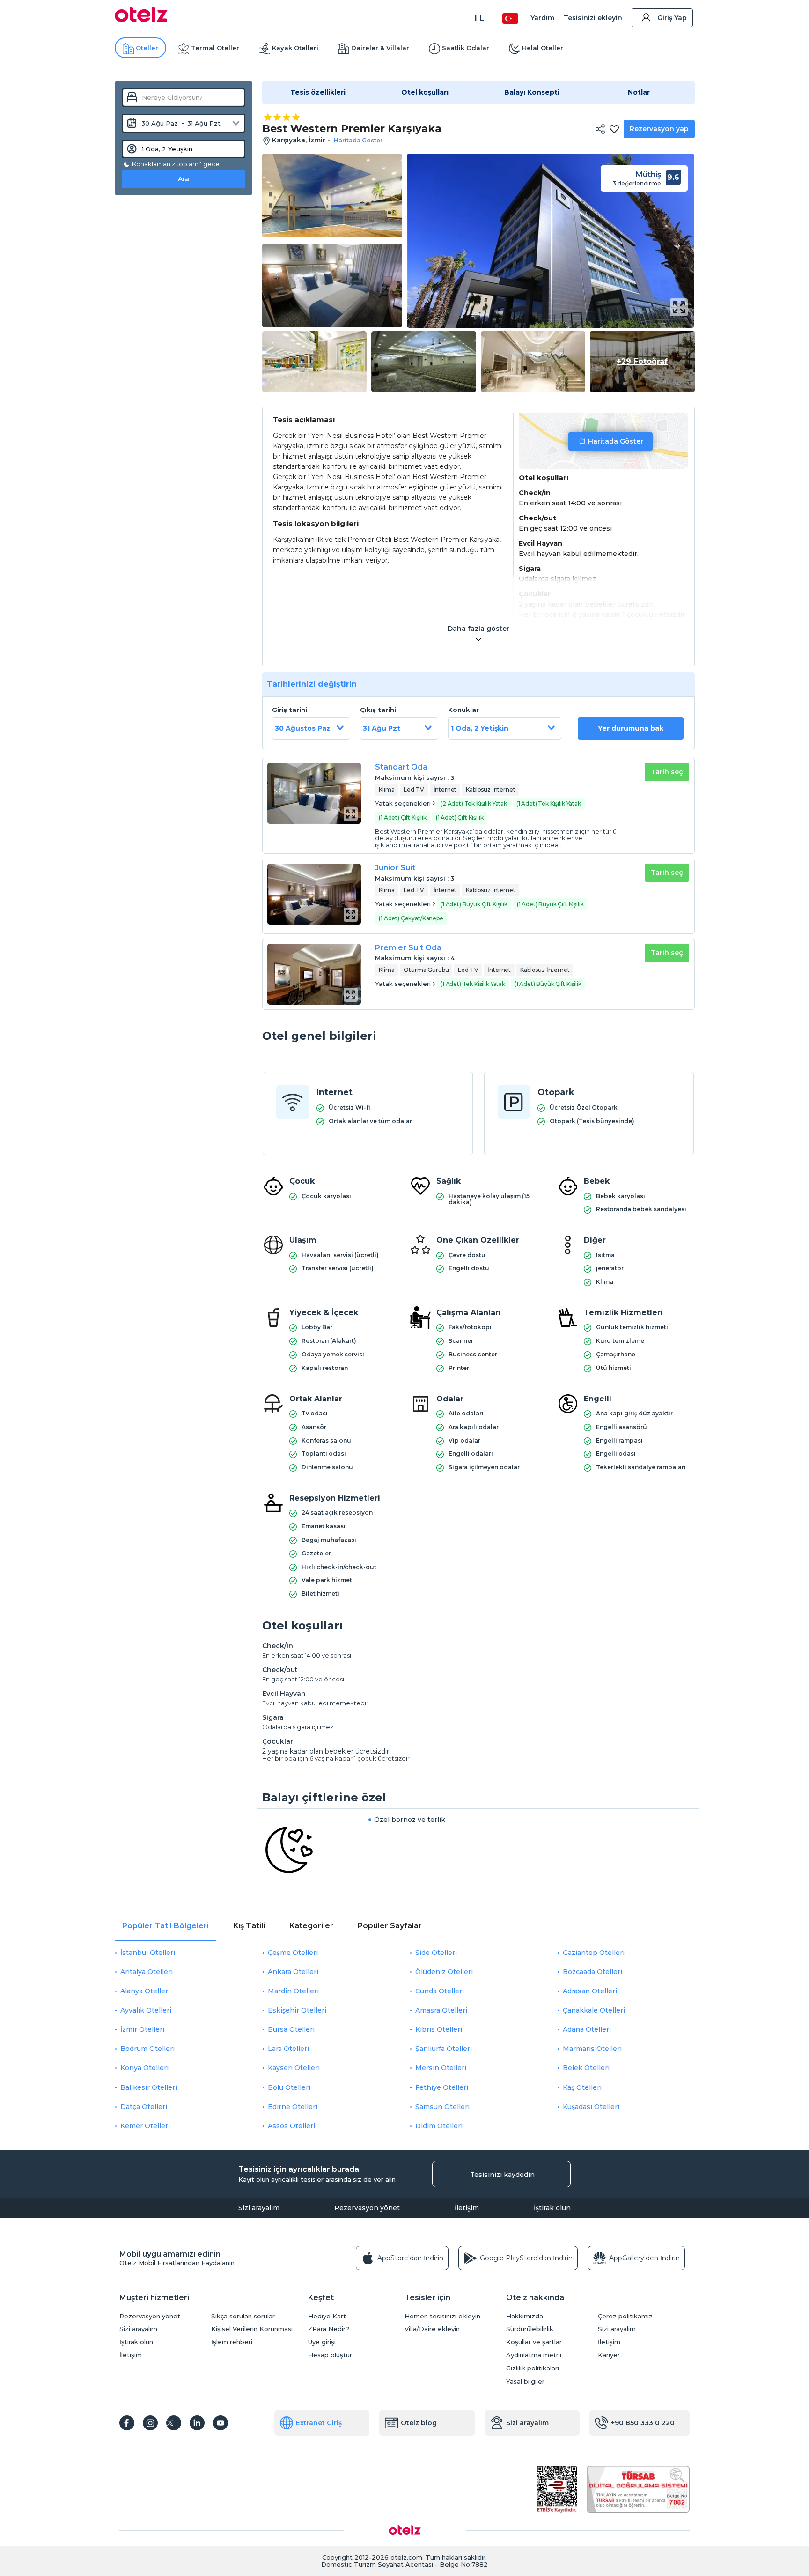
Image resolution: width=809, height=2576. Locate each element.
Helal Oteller (543, 48)
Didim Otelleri (439, 2126)
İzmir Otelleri (142, 2029)
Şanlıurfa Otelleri (444, 2049)
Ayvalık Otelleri (146, 2010)
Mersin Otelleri (441, 2068)
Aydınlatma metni (534, 2355)
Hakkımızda (525, 2316)
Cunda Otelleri (440, 1991)
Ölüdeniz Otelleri (444, 1972)
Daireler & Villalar (380, 48)
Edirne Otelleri (293, 2107)
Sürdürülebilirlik (530, 2329)
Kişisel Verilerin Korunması (252, 2329)
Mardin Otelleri (293, 1991)
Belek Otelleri (586, 2068)
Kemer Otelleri (145, 2126)
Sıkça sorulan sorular (243, 2316)
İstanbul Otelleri (148, 1953)
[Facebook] (127, 2423)
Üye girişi (322, 2342)
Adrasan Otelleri (590, 1991)
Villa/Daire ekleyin (432, 2329)
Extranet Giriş (319, 2423)
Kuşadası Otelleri (591, 2107)
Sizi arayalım (259, 2208)
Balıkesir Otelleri (149, 2087)
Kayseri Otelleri (294, 2068)
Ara (184, 179)
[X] (174, 2423)
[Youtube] (221, 2423)
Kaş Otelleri (582, 2087)
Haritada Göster (616, 441)
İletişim (467, 2208)
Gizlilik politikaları (533, 2368)
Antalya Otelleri (147, 1972)
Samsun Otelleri (442, 2107)
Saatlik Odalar (466, 48)
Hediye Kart (327, 2316)
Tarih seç (667, 772)
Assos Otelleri (291, 2126)
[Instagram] (150, 2423)
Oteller (147, 48)
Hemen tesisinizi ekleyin (442, 2316)
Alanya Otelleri (145, 1991)
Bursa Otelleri (291, 2029)
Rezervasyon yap (659, 129)
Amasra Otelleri (441, 2010)
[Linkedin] (197, 2423)
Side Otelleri (436, 1953)
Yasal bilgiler (525, 2381)
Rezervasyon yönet (367, 2208)
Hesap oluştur (330, 2355)
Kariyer (609, 2355)
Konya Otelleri (144, 2068)
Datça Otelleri (144, 2107)
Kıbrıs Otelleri (439, 2029)
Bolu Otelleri (289, 2087)
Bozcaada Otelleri (592, 1972)
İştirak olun (552, 2208)
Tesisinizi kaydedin (502, 2175)
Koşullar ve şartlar (534, 2342)
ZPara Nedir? (329, 2329)
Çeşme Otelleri (293, 1953)
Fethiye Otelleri (442, 2087)
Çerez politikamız (625, 2316)
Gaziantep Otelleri (594, 1953)
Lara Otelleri (288, 2049)
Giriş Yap (672, 18)
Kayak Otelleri (295, 48)
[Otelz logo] (141, 20)
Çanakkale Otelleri (594, 2010)
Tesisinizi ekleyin (593, 18)
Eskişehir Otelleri (297, 2010)
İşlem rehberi (232, 2342)
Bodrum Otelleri (147, 2049)
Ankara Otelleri (293, 1972)
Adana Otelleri (587, 2029)
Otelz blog (419, 2423)
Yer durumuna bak (631, 728)
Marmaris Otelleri (592, 2049)
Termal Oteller (215, 48)
